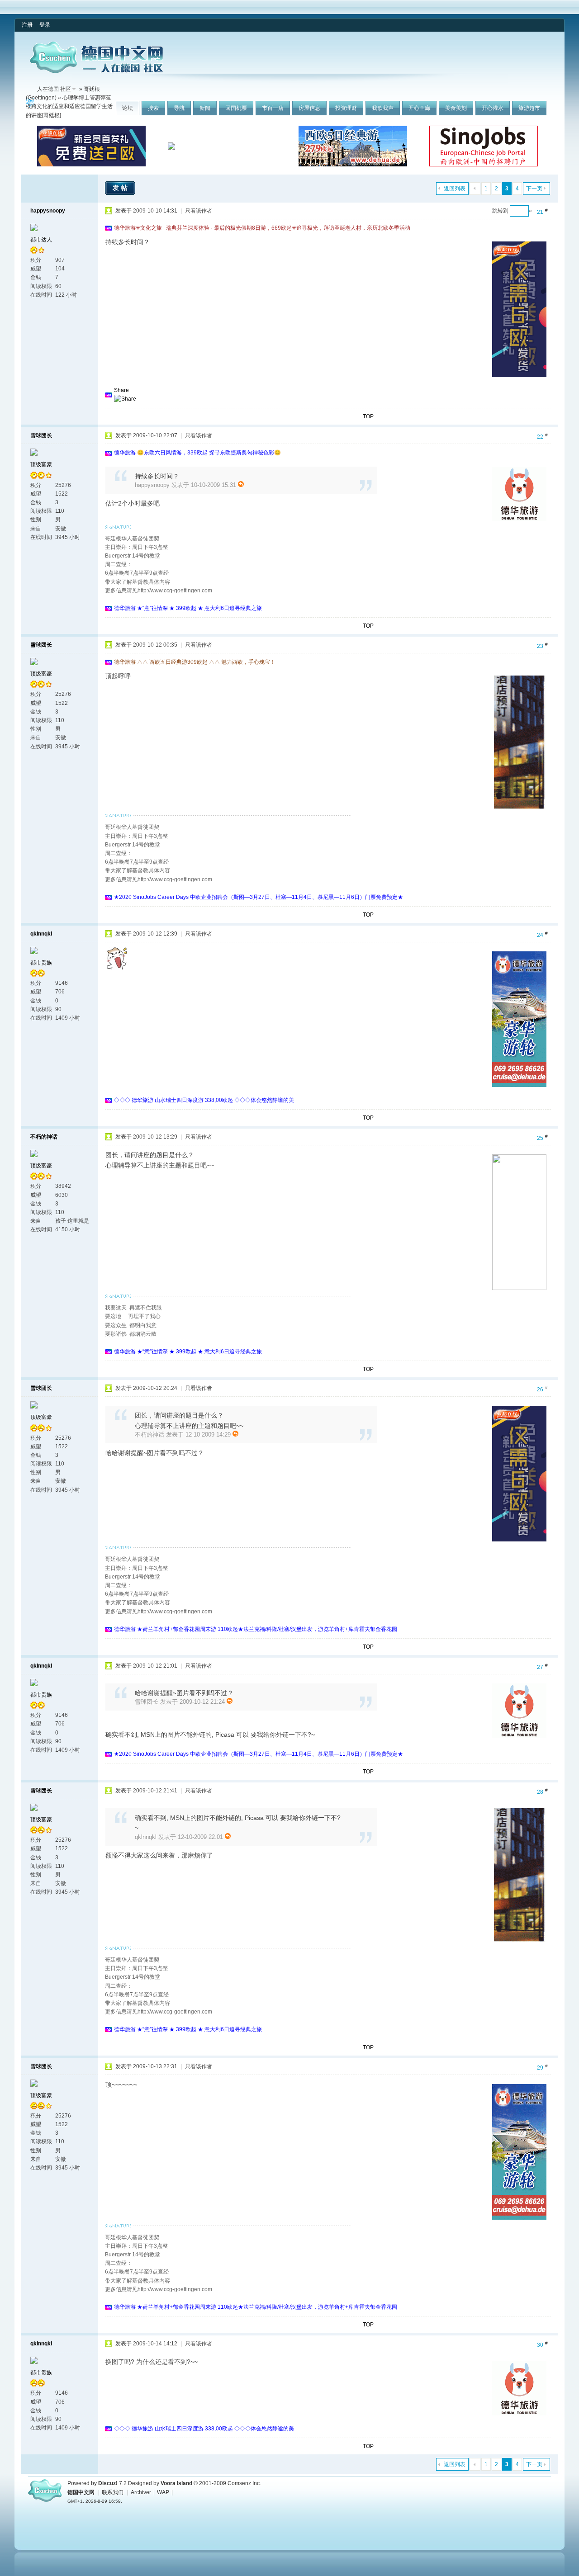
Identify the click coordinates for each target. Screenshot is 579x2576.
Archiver (141, 2492)
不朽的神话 (44, 1137)
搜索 (153, 108)
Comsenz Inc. (244, 2483)
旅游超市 (529, 108)
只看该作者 (199, 211)
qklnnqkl (41, 934)
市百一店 (273, 108)
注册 (27, 25)
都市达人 (41, 240)
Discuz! (108, 2483)
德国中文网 (81, 2492)
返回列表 (455, 189)
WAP (163, 2492)
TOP (368, 416)
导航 (179, 108)
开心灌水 (493, 108)
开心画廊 (419, 108)
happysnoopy (48, 211)
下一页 (534, 189)
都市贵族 (41, 963)
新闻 (205, 108)
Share (121, 390)
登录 (45, 25)
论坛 (128, 108)
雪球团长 (41, 435)
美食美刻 (456, 108)
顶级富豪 (41, 464)
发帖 (121, 188)
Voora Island (176, 2483)
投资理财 (346, 108)
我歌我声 (383, 108)
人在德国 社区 (54, 89)
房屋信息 (309, 108)
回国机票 (236, 108)
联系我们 (113, 2492)
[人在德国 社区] (96, 71)
